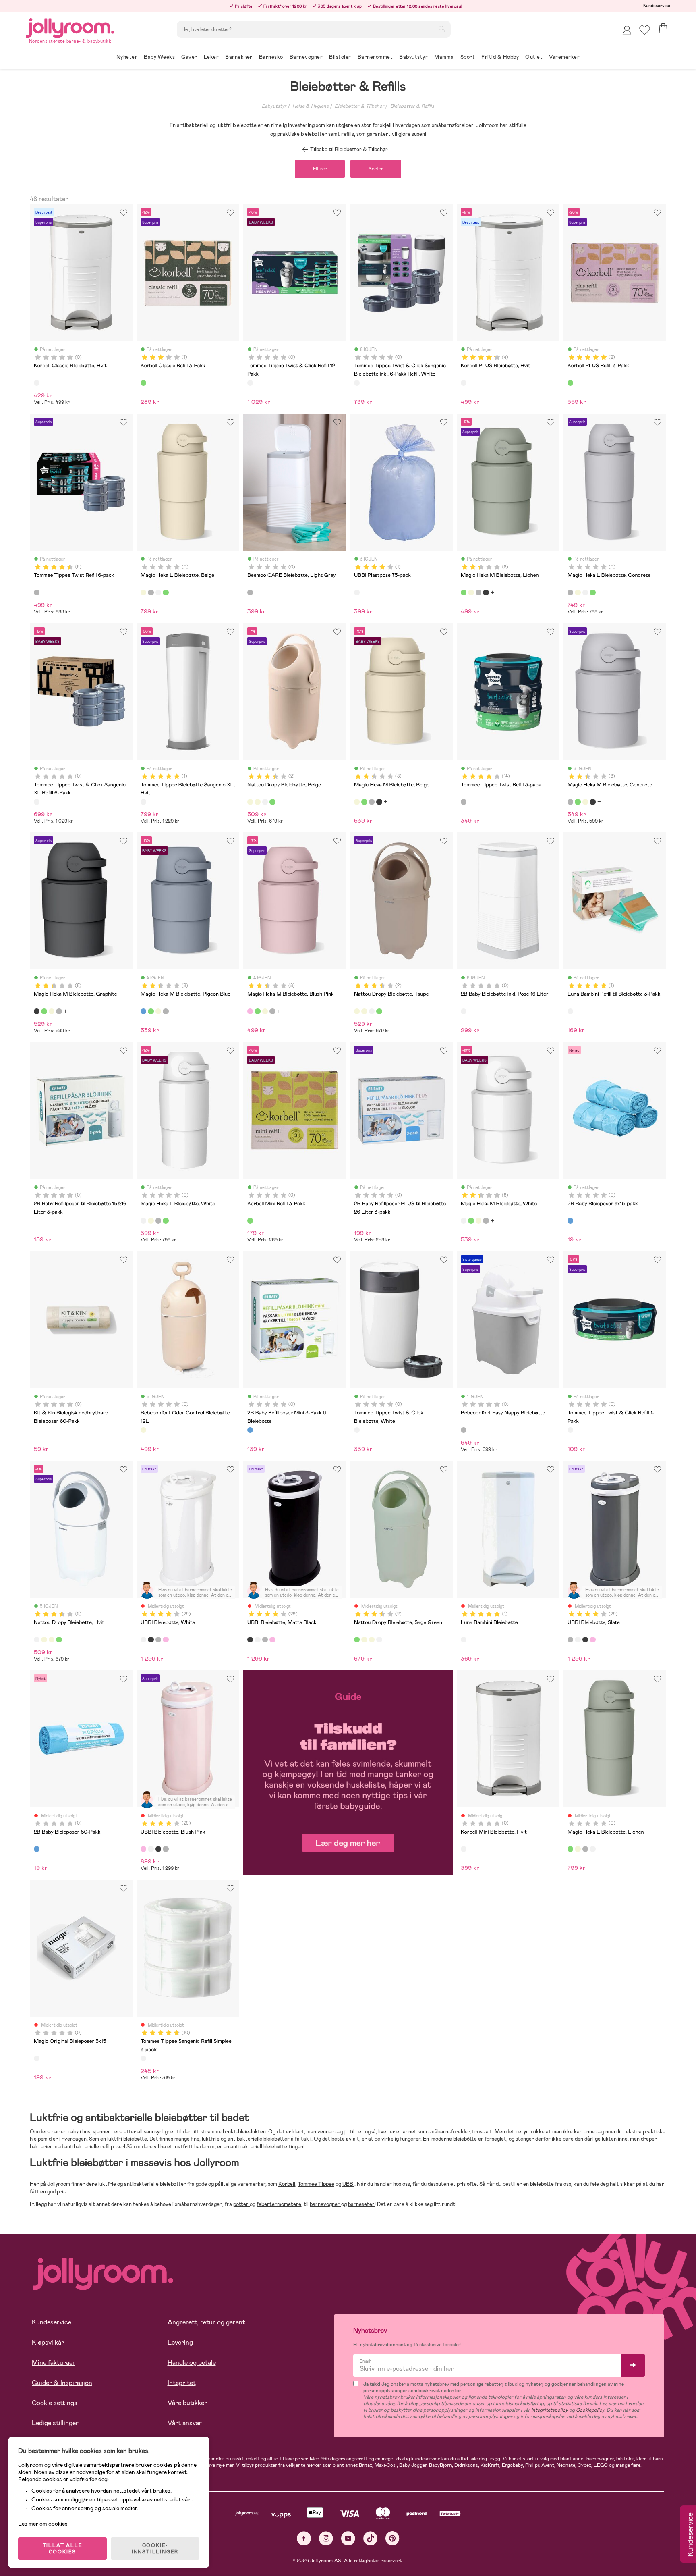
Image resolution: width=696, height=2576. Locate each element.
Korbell (287, 2184)
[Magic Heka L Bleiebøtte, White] (158, 593)
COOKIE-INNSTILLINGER (155, 2549)
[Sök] (442, 29)
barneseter (361, 2204)
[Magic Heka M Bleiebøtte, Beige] (471, 593)
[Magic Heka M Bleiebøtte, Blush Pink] (250, 1011)
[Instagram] (326, 2538)
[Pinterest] (393, 2538)
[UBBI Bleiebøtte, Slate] (158, 1640)
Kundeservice (657, 6)
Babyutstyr (274, 106)
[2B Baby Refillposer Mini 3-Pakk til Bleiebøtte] (250, 1430)
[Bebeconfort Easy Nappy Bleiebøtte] (464, 1430)
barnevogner (325, 2204)
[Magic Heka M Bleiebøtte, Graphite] (486, 593)
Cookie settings (55, 2403)
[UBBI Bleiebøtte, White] (143, 1640)
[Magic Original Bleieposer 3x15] (37, 2058)
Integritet (182, 2383)
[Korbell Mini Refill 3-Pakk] (250, 1220)
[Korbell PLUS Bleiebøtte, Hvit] (464, 383)
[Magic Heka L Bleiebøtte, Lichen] (166, 593)
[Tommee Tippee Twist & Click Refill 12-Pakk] (250, 383)
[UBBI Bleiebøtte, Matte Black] (151, 1640)
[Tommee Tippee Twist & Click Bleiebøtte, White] (357, 1430)
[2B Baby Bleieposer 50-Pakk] (37, 1849)
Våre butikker (187, 2403)
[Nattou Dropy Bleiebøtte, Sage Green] (272, 802)
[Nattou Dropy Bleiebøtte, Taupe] (257, 802)
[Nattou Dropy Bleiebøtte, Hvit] (265, 802)
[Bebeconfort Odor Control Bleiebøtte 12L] (143, 1430)
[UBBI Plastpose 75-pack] (357, 593)
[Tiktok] (370, 2538)
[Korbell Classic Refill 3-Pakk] (143, 383)
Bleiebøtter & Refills (412, 106)
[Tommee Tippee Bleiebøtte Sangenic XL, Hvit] (143, 802)
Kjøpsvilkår (48, 2342)
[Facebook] (304, 2538)
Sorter (376, 169)
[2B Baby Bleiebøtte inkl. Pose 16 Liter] (464, 1011)
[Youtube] (348, 2538)
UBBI (348, 2184)
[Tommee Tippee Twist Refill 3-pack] (464, 802)
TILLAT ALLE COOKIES (63, 2549)
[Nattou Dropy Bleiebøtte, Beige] (250, 802)
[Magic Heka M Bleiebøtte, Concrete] (478, 593)
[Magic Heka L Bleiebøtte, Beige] (143, 593)
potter (241, 2204)
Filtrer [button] (320, 169)
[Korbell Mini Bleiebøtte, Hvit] (464, 1849)
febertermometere (279, 2204)
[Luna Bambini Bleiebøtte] (464, 1640)
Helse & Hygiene (311, 106)
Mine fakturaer (54, 2363)
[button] (645, 30)
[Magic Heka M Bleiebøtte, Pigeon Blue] (143, 1011)
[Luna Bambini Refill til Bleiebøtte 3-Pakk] (570, 1011)
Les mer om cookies (43, 2524)
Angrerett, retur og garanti (207, 2322)
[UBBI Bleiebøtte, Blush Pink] (166, 1640)
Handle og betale (192, 2363)
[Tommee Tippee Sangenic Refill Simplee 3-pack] (143, 2058)
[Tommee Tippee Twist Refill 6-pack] (37, 593)
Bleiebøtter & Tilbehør (359, 106)
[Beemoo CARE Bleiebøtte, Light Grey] (250, 593)
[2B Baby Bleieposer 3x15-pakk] (570, 1220)
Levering (180, 2342)
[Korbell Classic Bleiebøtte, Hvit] (37, 383)
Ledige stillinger (55, 2423)
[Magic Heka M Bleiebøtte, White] (464, 1220)
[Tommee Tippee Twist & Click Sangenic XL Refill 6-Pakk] (37, 802)
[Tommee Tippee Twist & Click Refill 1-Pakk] (570, 1430)
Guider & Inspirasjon (62, 2383)
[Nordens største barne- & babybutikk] (70, 27)
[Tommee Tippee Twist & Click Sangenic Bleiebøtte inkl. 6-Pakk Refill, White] (357, 383)
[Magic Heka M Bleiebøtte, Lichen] (464, 593)
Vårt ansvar (185, 2423)
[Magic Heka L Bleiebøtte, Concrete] (151, 593)
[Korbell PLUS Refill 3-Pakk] (570, 383)
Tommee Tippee (316, 2184)
